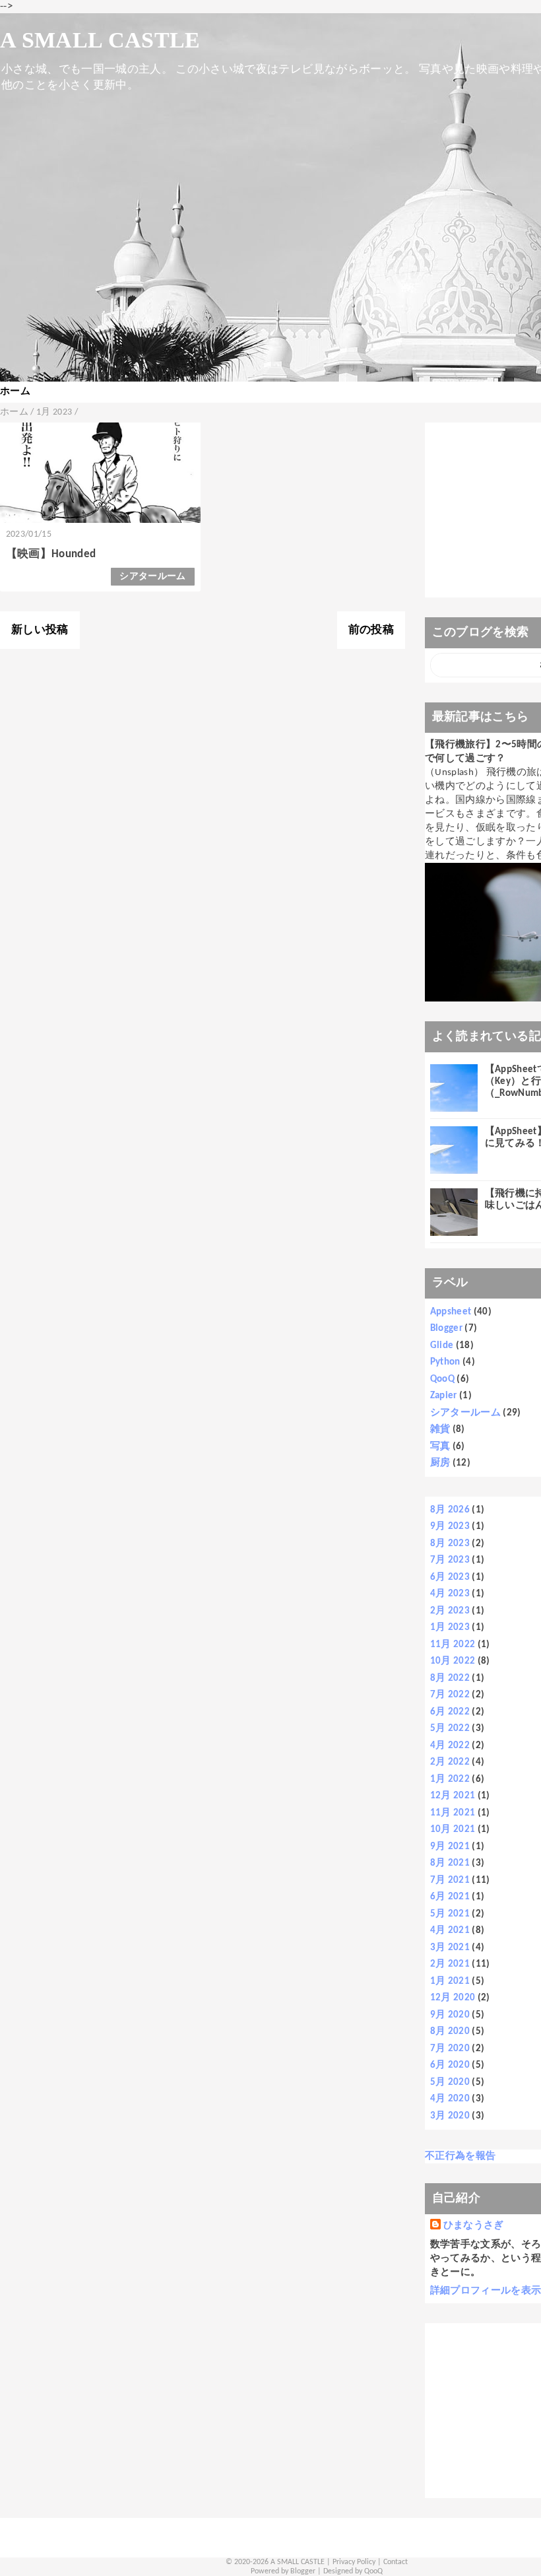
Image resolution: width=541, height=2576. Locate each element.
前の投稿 (371, 630)
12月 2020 (453, 1998)
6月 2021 (450, 1897)
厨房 (440, 1463)
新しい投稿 (40, 630)
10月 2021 (453, 1830)
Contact (396, 2562)
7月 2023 (450, 1560)
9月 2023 (450, 1527)
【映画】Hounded (51, 554)
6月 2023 (450, 1577)
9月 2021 (450, 1847)
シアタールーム (152, 577)
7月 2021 (450, 1881)
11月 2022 (453, 1645)
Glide (442, 1346)
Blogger (446, 1329)
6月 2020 (450, 2065)
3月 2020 (450, 2116)
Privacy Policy (354, 2562)
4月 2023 (450, 1594)
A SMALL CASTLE (100, 40)
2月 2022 (450, 1762)
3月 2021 (450, 1948)
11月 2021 (453, 1813)
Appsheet (451, 1312)
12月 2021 (453, 1796)
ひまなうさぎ (474, 2226)
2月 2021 (450, 1964)
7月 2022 (450, 1695)
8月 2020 (450, 2032)
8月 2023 (450, 1544)
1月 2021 (450, 1982)
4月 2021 (450, 1931)
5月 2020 (450, 2083)
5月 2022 (450, 1729)
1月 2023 (450, 1628)
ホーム (15, 392)
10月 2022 (453, 1661)
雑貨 (440, 1430)
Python (445, 1362)
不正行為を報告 (460, 2156)
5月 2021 (450, 1914)
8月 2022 (450, 1678)
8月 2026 (450, 1510)
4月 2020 (450, 2099)
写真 (440, 1447)
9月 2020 (450, 2015)
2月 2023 (450, 1611)
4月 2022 (450, 1746)
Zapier (444, 1396)
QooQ (442, 1379)
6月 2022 (450, 1712)
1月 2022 (450, 1779)
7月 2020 (450, 2049)
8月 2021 (450, 1863)
